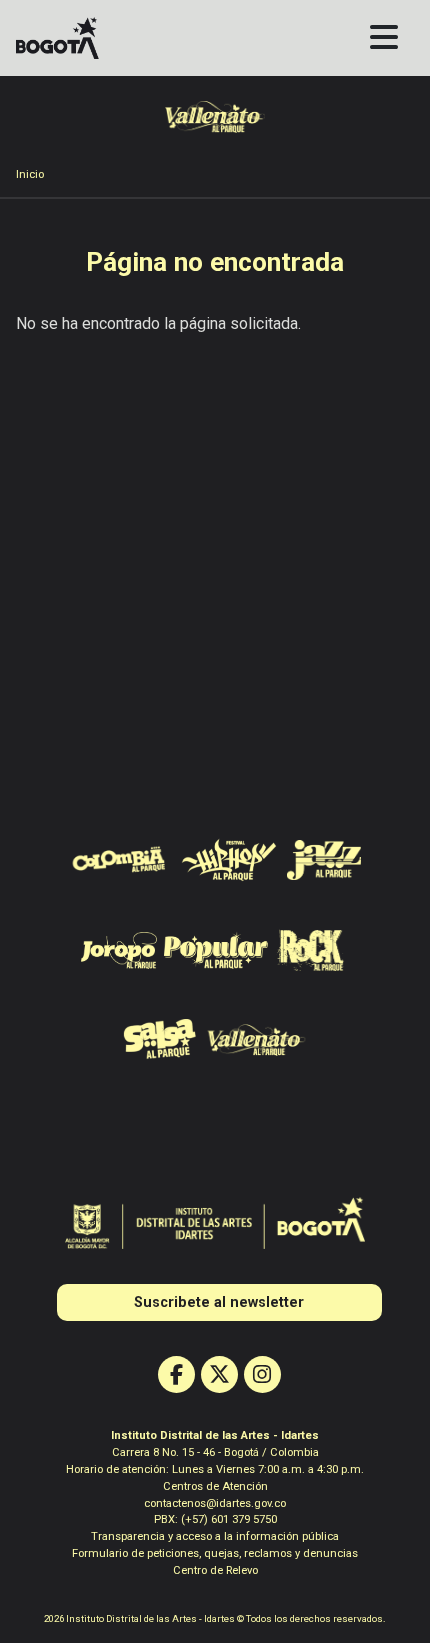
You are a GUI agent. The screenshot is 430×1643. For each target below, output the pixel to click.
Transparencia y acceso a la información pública (215, 1536)
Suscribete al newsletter (219, 1302)
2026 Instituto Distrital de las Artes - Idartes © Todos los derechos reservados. (215, 1618)
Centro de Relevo (215, 1570)
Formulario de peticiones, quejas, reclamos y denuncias (215, 1553)
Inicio (30, 174)
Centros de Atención (215, 1486)
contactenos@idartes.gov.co (215, 1503)
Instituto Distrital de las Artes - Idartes (215, 1435)
